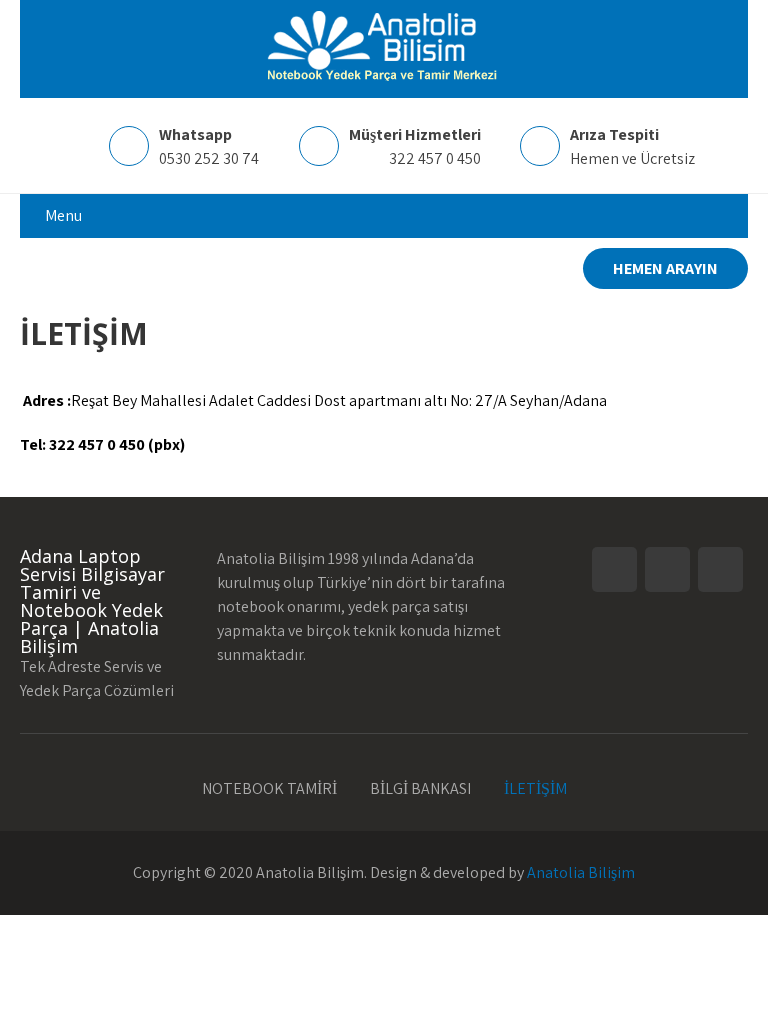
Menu (63, 215)
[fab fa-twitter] (75, 271)
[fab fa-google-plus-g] (113, 271)
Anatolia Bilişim (581, 872)
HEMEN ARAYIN (665, 268)
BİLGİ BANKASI (420, 786)
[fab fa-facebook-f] (37, 271)
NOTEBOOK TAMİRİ (269, 786)
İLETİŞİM (535, 786)
